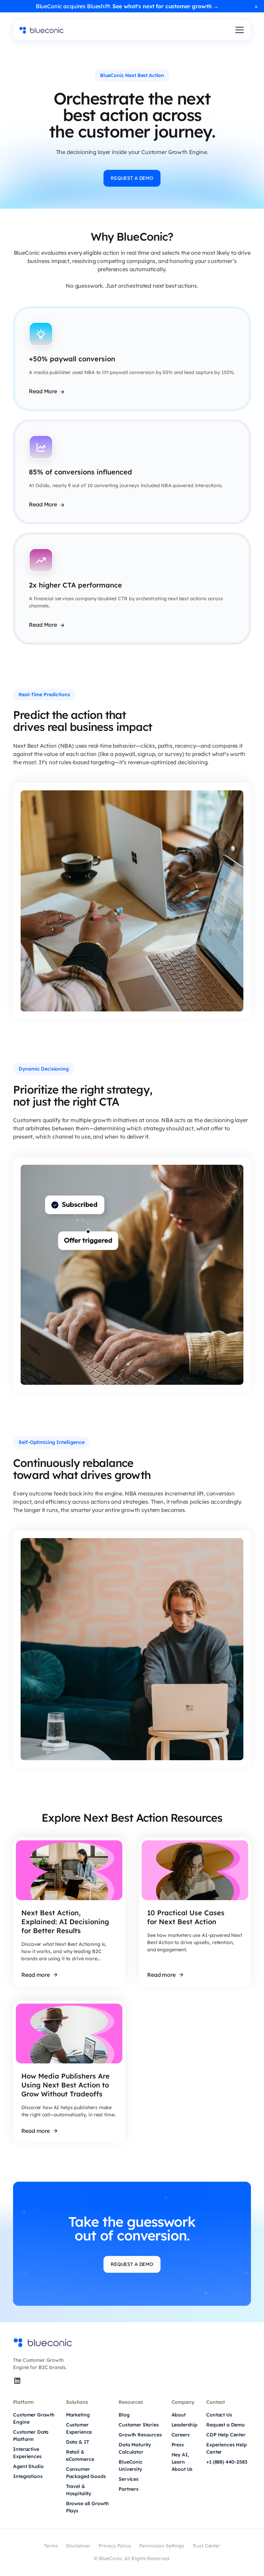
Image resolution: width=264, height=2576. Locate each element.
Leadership (184, 2425)
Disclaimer (78, 2546)
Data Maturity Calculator (135, 2448)
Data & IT (78, 2442)
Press (178, 2445)
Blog (124, 2415)
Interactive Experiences (27, 2453)
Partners (129, 2489)
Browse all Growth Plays (87, 2507)
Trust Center (206, 2546)
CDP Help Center (226, 2435)
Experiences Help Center (226, 2448)
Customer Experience (79, 2428)
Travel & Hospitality (79, 2490)
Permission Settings (162, 2546)
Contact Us (219, 2415)
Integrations (28, 2476)
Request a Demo (225, 2425)
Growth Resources (140, 2435)
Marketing (78, 2415)
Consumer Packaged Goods (86, 2473)
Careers (181, 2435)
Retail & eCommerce (80, 2456)
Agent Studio (28, 2466)
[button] (238, 30)
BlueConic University (131, 2465)
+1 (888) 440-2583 (227, 2462)
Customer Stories (139, 2425)
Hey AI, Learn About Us (182, 2462)
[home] (42, 30)
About (179, 2415)
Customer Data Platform (31, 2436)
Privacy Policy (115, 2546)
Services (129, 2479)
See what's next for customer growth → (166, 6)
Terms (51, 2546)
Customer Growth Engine (34, 2418)
